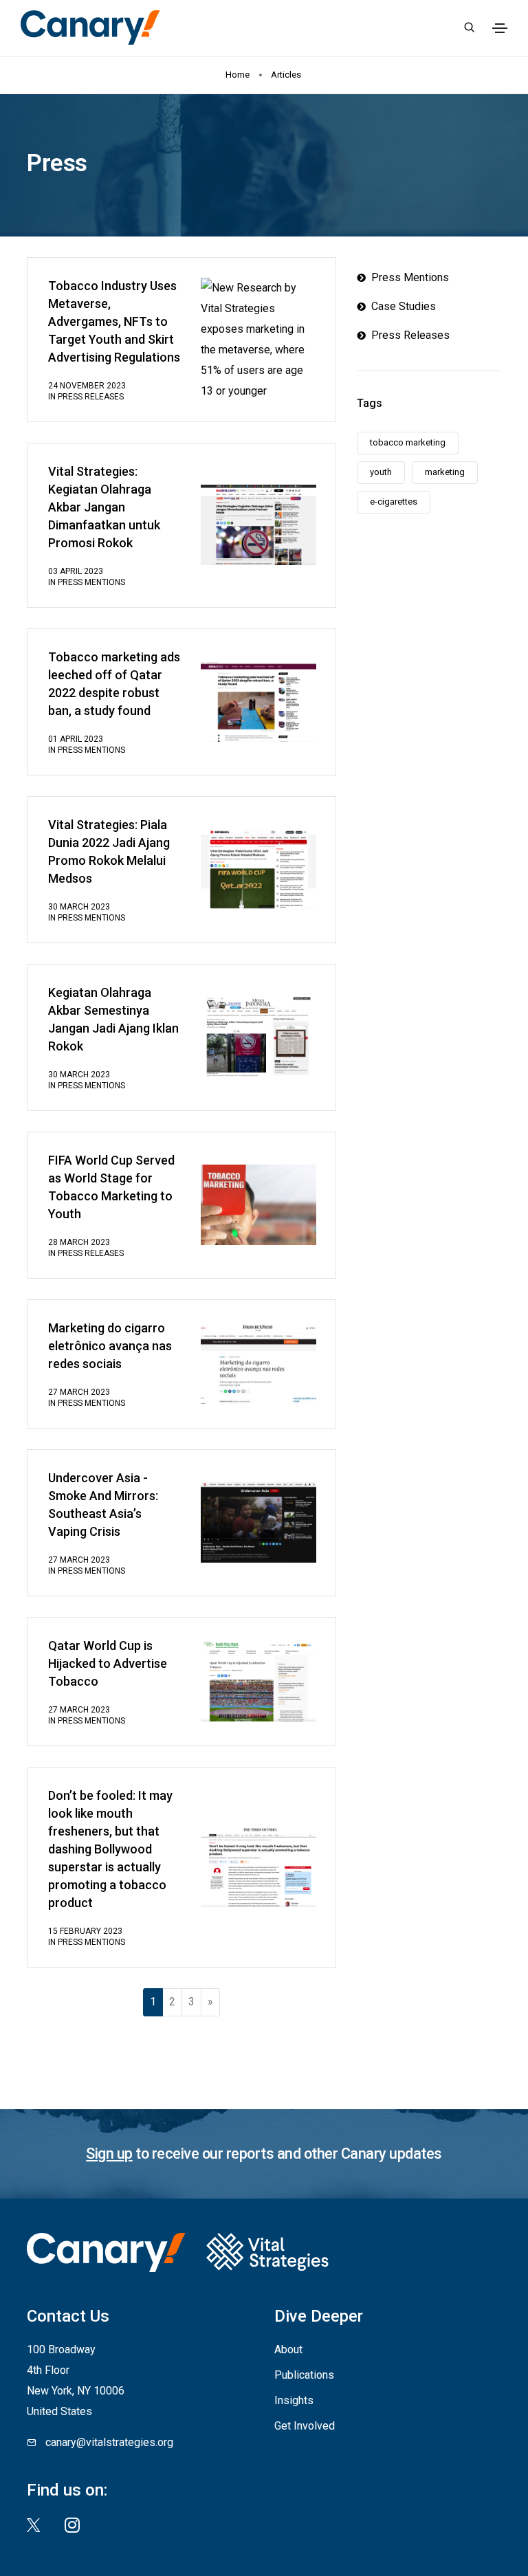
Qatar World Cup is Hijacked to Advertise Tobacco (108, 1663)
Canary (90, 27)
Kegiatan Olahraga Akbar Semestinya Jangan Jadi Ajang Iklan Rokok (113, 1019)
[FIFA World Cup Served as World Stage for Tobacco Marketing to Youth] (258, 1204)
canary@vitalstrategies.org (109, 2442)
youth (381, 472)
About (288, 2349)
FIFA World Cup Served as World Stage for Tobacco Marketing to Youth (111, 1187)
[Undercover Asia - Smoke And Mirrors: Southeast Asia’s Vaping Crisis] (258, 1522)
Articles (287, 75)
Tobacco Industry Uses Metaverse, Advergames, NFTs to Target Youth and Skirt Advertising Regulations (114, 321)
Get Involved (305, 2426)
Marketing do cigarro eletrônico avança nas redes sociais (110, 1346)
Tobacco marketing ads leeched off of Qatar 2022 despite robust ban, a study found (114, 684)
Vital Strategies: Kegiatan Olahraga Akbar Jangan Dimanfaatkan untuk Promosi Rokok (104, 507)
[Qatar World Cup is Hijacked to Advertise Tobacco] (258, 1681)
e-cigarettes (394, 502)
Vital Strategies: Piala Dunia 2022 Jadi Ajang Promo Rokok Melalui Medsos (109, 851)
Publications (304, 2375)
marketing (445, 472)
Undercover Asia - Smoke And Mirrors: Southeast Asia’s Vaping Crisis (103, 1505)
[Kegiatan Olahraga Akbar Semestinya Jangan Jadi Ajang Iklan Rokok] (258, 1036)
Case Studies (401, 306)
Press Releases (91, 397)
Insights (294, 2400)
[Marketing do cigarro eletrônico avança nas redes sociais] (258, 1363)
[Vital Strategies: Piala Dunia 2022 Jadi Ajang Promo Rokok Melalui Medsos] (258, 869)
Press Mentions (91, 582)
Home (238, 75)
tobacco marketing (408, 442)
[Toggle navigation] (500, 28)
